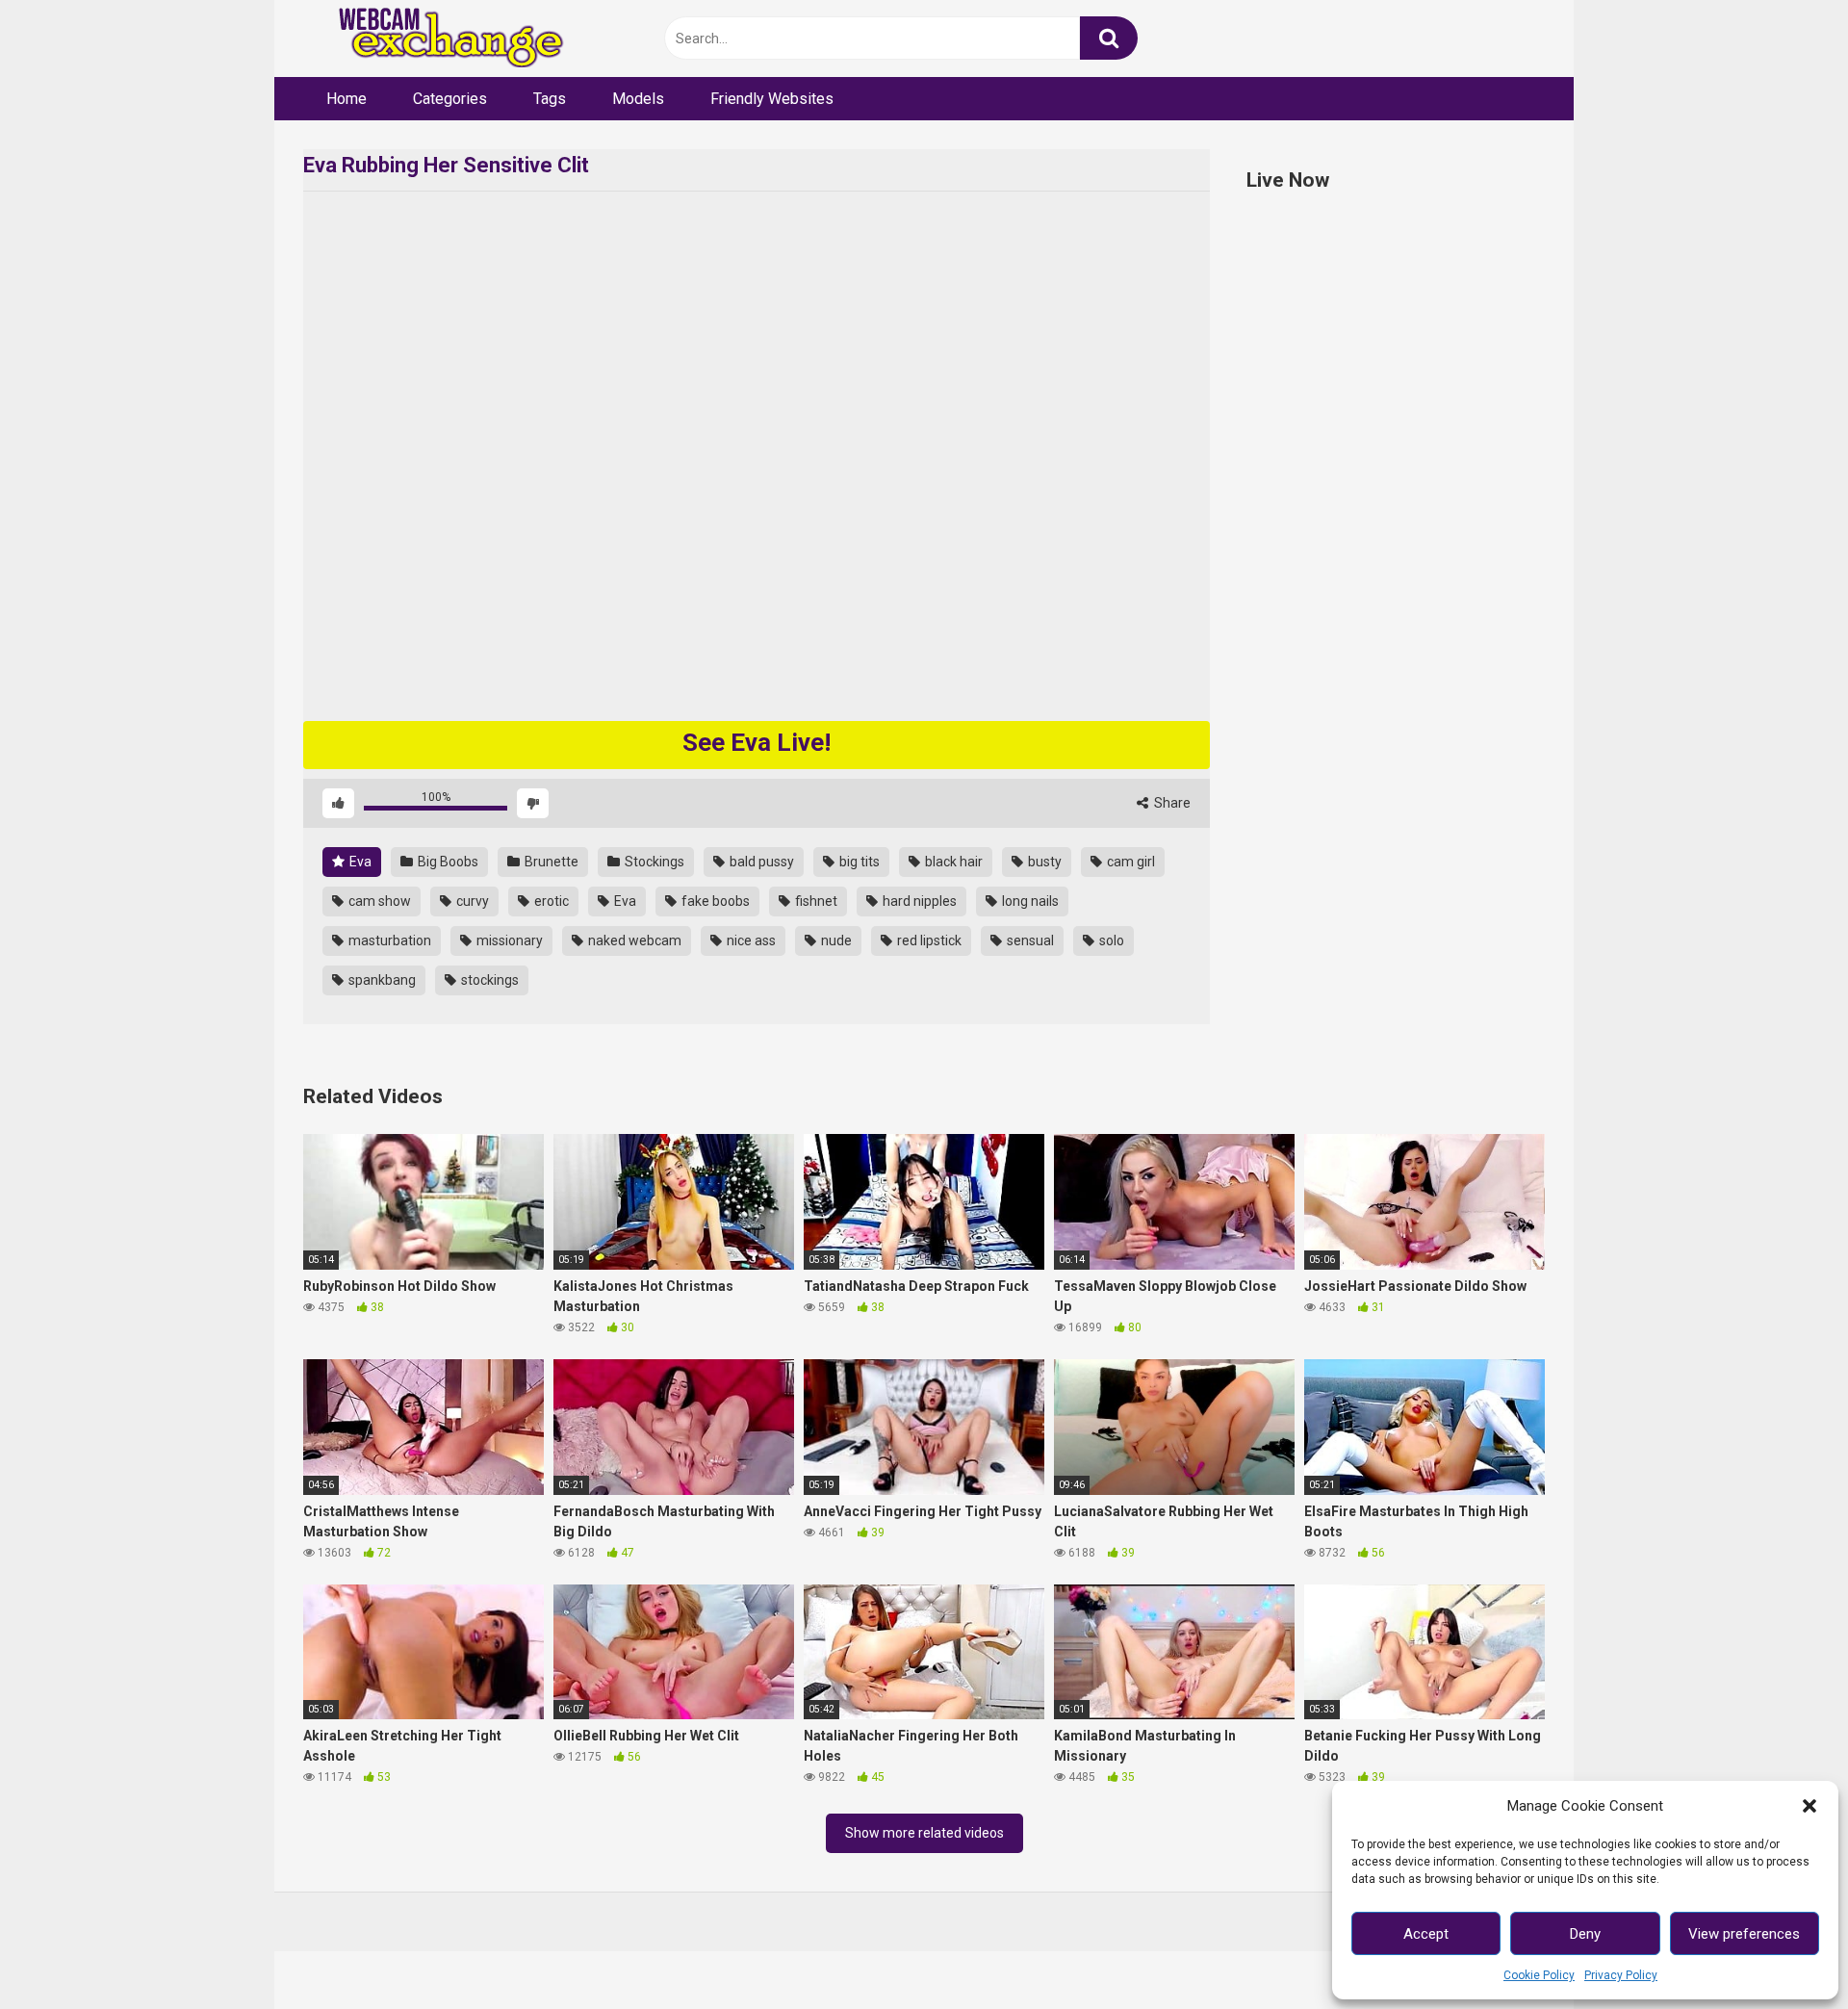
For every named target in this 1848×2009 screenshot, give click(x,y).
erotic (550, 901)
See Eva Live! (757, 742)
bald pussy (760, 862)
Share (1171, 803)
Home (346, 99)
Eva (359, 862)
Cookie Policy (1539, 1975)
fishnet (815, 901)
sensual (1029, 940)
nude (835, 940)
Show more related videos (924, 1833)
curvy (471, 901)
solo (1110, 940)
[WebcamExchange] (440, 39)
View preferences (1744, 1934)
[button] (1809, 1806)
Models (638, 99)
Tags (550, 99)
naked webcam (633, 940)
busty (1043, 862)
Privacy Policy (1621, 1975)
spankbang (381, 980)
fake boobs (714, 901)
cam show (378, 901)
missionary (508, 940)
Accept (1426, 1934)
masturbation (388, 940)
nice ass (750, 940)
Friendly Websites (772, 99)
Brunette (550, 862)
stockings (488, 980)
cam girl (1129, 862)
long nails (1029, 901)
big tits (858, 862)
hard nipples (918, 901)
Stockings (653, 862)
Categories (450, 99)
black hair (952, 862)
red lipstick (928, 940)
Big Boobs (447, 862)
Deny (1585, 1934)
